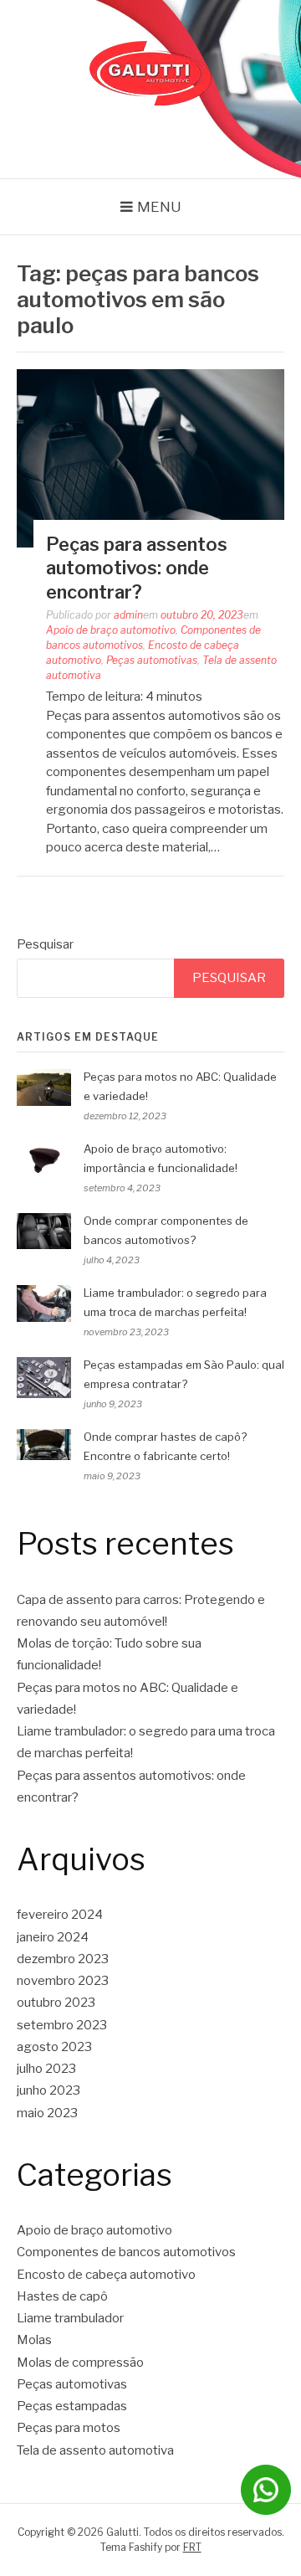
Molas (34, 2340)
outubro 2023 (56, 2003)
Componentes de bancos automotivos (126, 2252)
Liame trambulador (70, 2318)
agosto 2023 (54, 2047)
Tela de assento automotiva (95, 2450)
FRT (192, 2547)
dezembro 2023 (63, 1959)
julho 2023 (46, 2069)
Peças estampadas (72, 2406)
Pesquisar (45, 944)
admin (128, 615)
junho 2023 (48, 2090)
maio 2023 (47, 2113)
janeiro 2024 (53, 1937)
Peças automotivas (152, 660)
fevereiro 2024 (60, 1915)
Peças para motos (69, 2428)
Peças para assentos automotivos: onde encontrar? (137, 568)
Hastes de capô (62, 2296)
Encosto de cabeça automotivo (106, 2275)
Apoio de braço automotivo (111, 630)
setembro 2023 (62, 2025)
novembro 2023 (63, 1981)
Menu (159, 207)
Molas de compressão (80, 2363)
